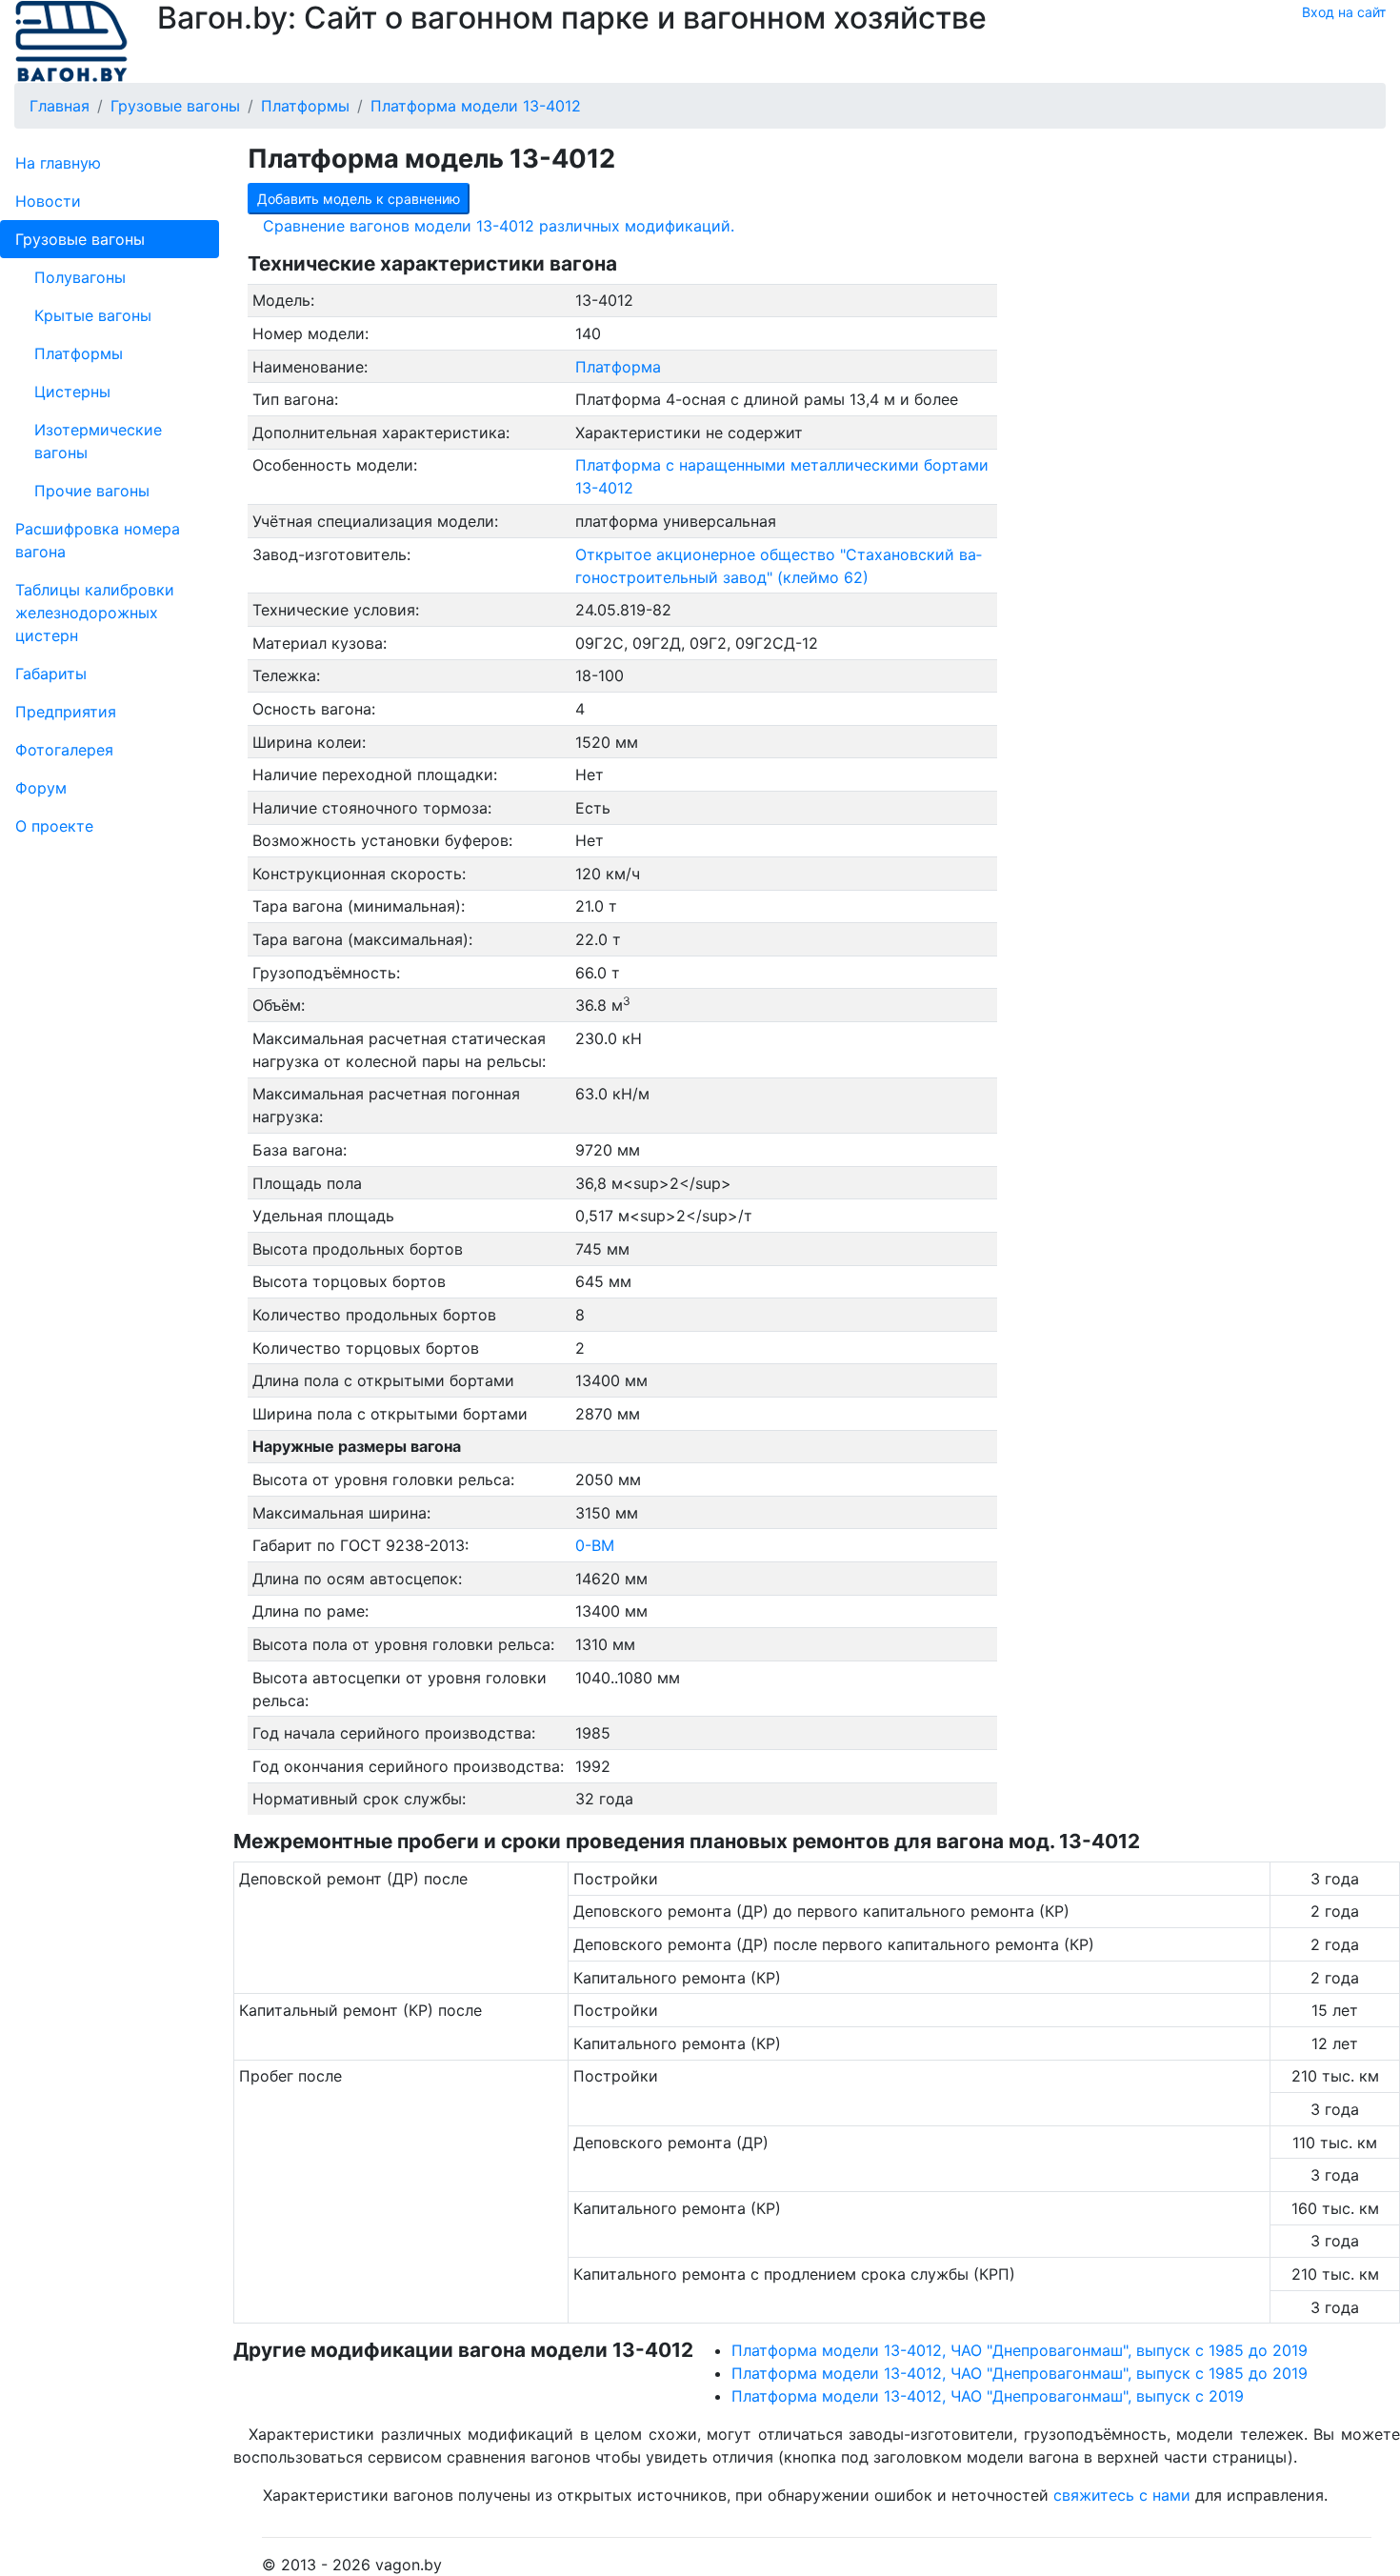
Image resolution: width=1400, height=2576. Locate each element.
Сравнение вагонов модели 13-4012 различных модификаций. (499, 226)
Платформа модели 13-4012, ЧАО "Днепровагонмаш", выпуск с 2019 (988, 2396)
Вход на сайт (1344, 12)
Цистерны (72, 392)
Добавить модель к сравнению (359, 199)
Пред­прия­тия (66, 712)
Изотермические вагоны (98, 441)
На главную (58, 163)
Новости (48, 201)
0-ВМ (595, 1545)
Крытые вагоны (93, 315)
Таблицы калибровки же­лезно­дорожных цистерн (95, 613)
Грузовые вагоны (80, 239)
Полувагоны (80, 277)
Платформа (618, 367)
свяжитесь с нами (1122, 2495)
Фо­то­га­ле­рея (64, 750)
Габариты (51, 674)
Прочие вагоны (92, 491)
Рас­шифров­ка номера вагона (98, 540)
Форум (41, 788)
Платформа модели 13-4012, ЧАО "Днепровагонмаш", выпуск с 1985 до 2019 (1020, 2350)
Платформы (79, 353)
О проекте (54, 826)
